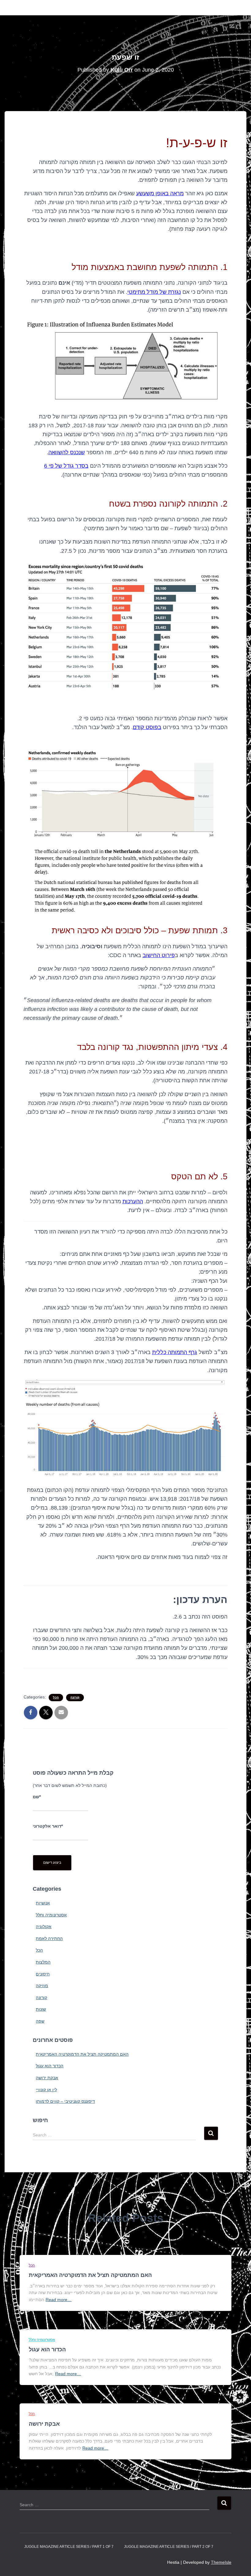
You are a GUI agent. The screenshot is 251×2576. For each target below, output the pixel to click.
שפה (40, 2021)
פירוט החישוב (159, 955)
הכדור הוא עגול (50, 2066)
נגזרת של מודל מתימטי (154, 292)
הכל (56, 1697)
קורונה (75, 1697)
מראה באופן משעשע (160, 193)
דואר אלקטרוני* (48, 1826)
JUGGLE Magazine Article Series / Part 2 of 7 (169, 2547)
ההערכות (133, 1201)
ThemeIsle (221, 2562)
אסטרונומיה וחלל (51, 1915)
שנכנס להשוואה (67, 452)
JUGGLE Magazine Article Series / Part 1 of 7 (69, 2547)
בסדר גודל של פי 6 (66, 466)
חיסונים (43, 1974)
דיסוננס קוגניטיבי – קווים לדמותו (65, 2101)
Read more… (59, 2300)
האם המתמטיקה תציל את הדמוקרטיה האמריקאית (82, 2054)
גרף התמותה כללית (175, 1352)
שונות (41, 2009)
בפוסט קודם (147, 727)
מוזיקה (42, 1986)
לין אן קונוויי (46, 2090)
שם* (37, 1797)
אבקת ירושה (47, 2078)
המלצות (43, 1962)
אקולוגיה (44, 1926)
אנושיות (43, 1903)
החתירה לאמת (49, 1938)
